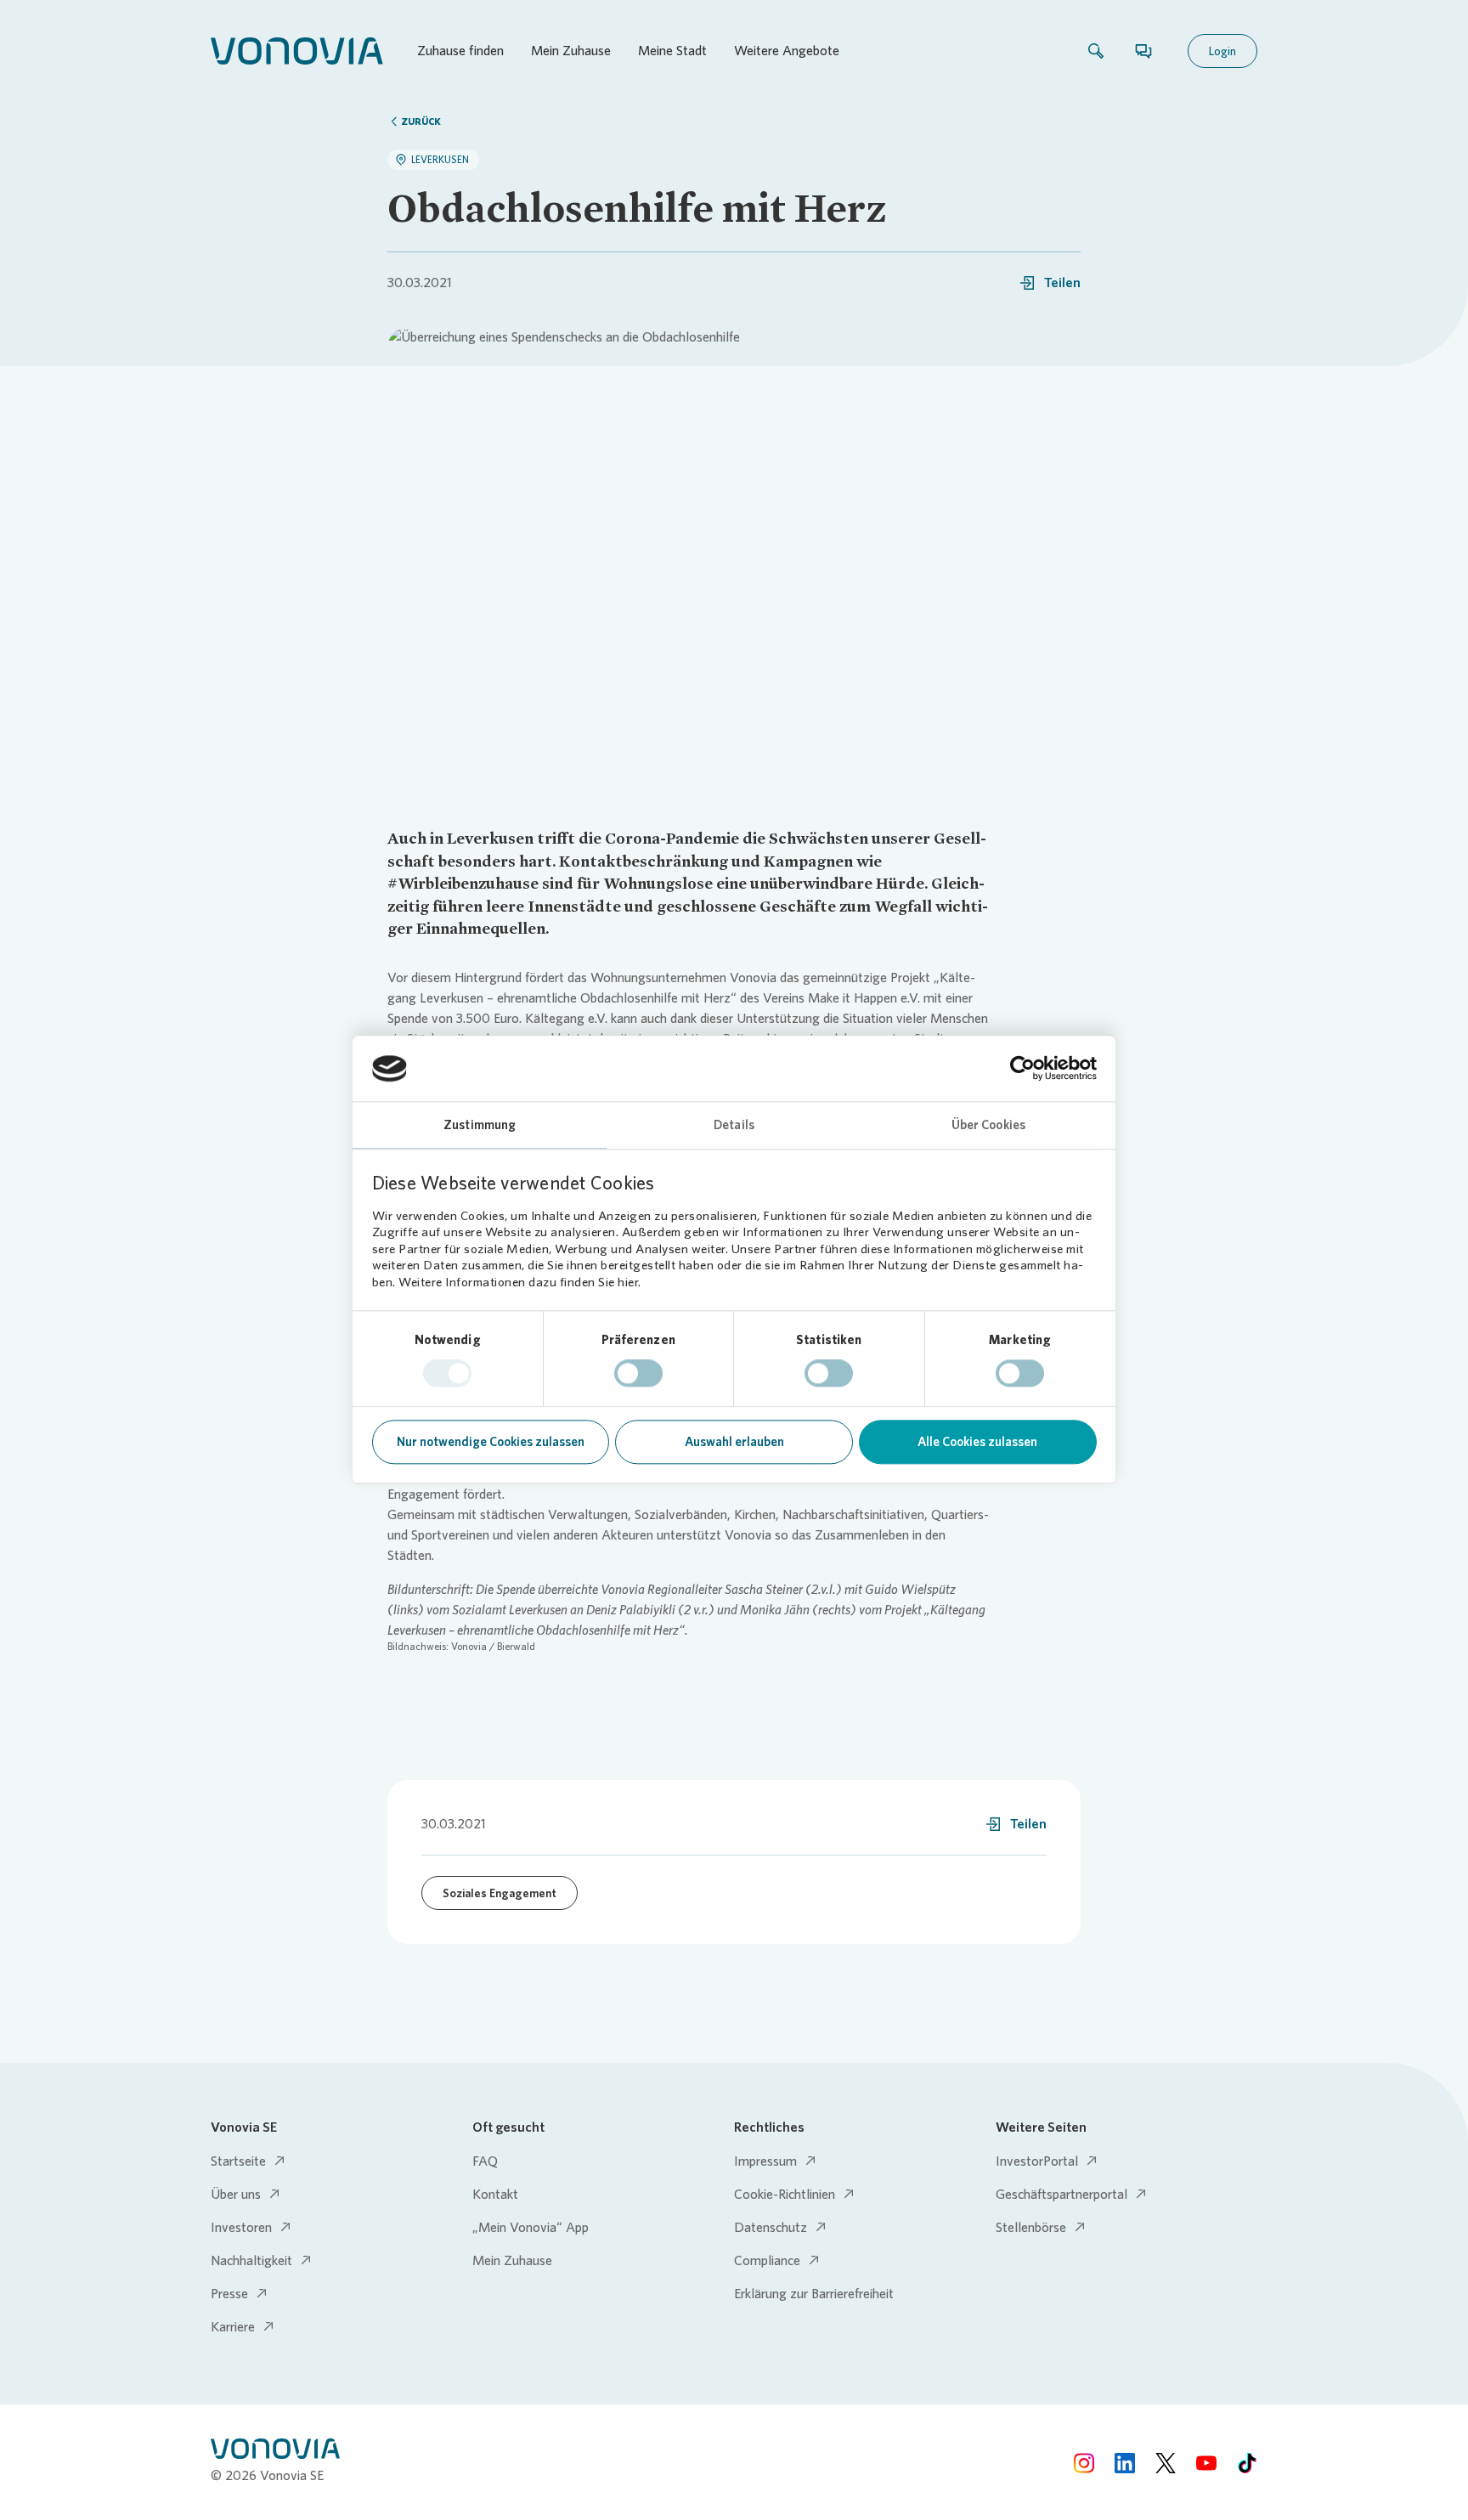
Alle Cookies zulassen (977, 1442)
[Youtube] (1206, 2462)
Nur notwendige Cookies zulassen (491, 1442)
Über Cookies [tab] (988, 1125)
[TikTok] (1247, 2462)
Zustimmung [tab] (480, 1125)
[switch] (638, 1374)
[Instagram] (1084, 2462)
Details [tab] (734, 1125)
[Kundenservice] (1143, 51)
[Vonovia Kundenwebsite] (297, 51)
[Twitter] (1166, 2462)
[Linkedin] (1125, 2462)
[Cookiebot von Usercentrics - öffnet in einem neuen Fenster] (1022, 1069)
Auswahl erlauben (734, 1442)
